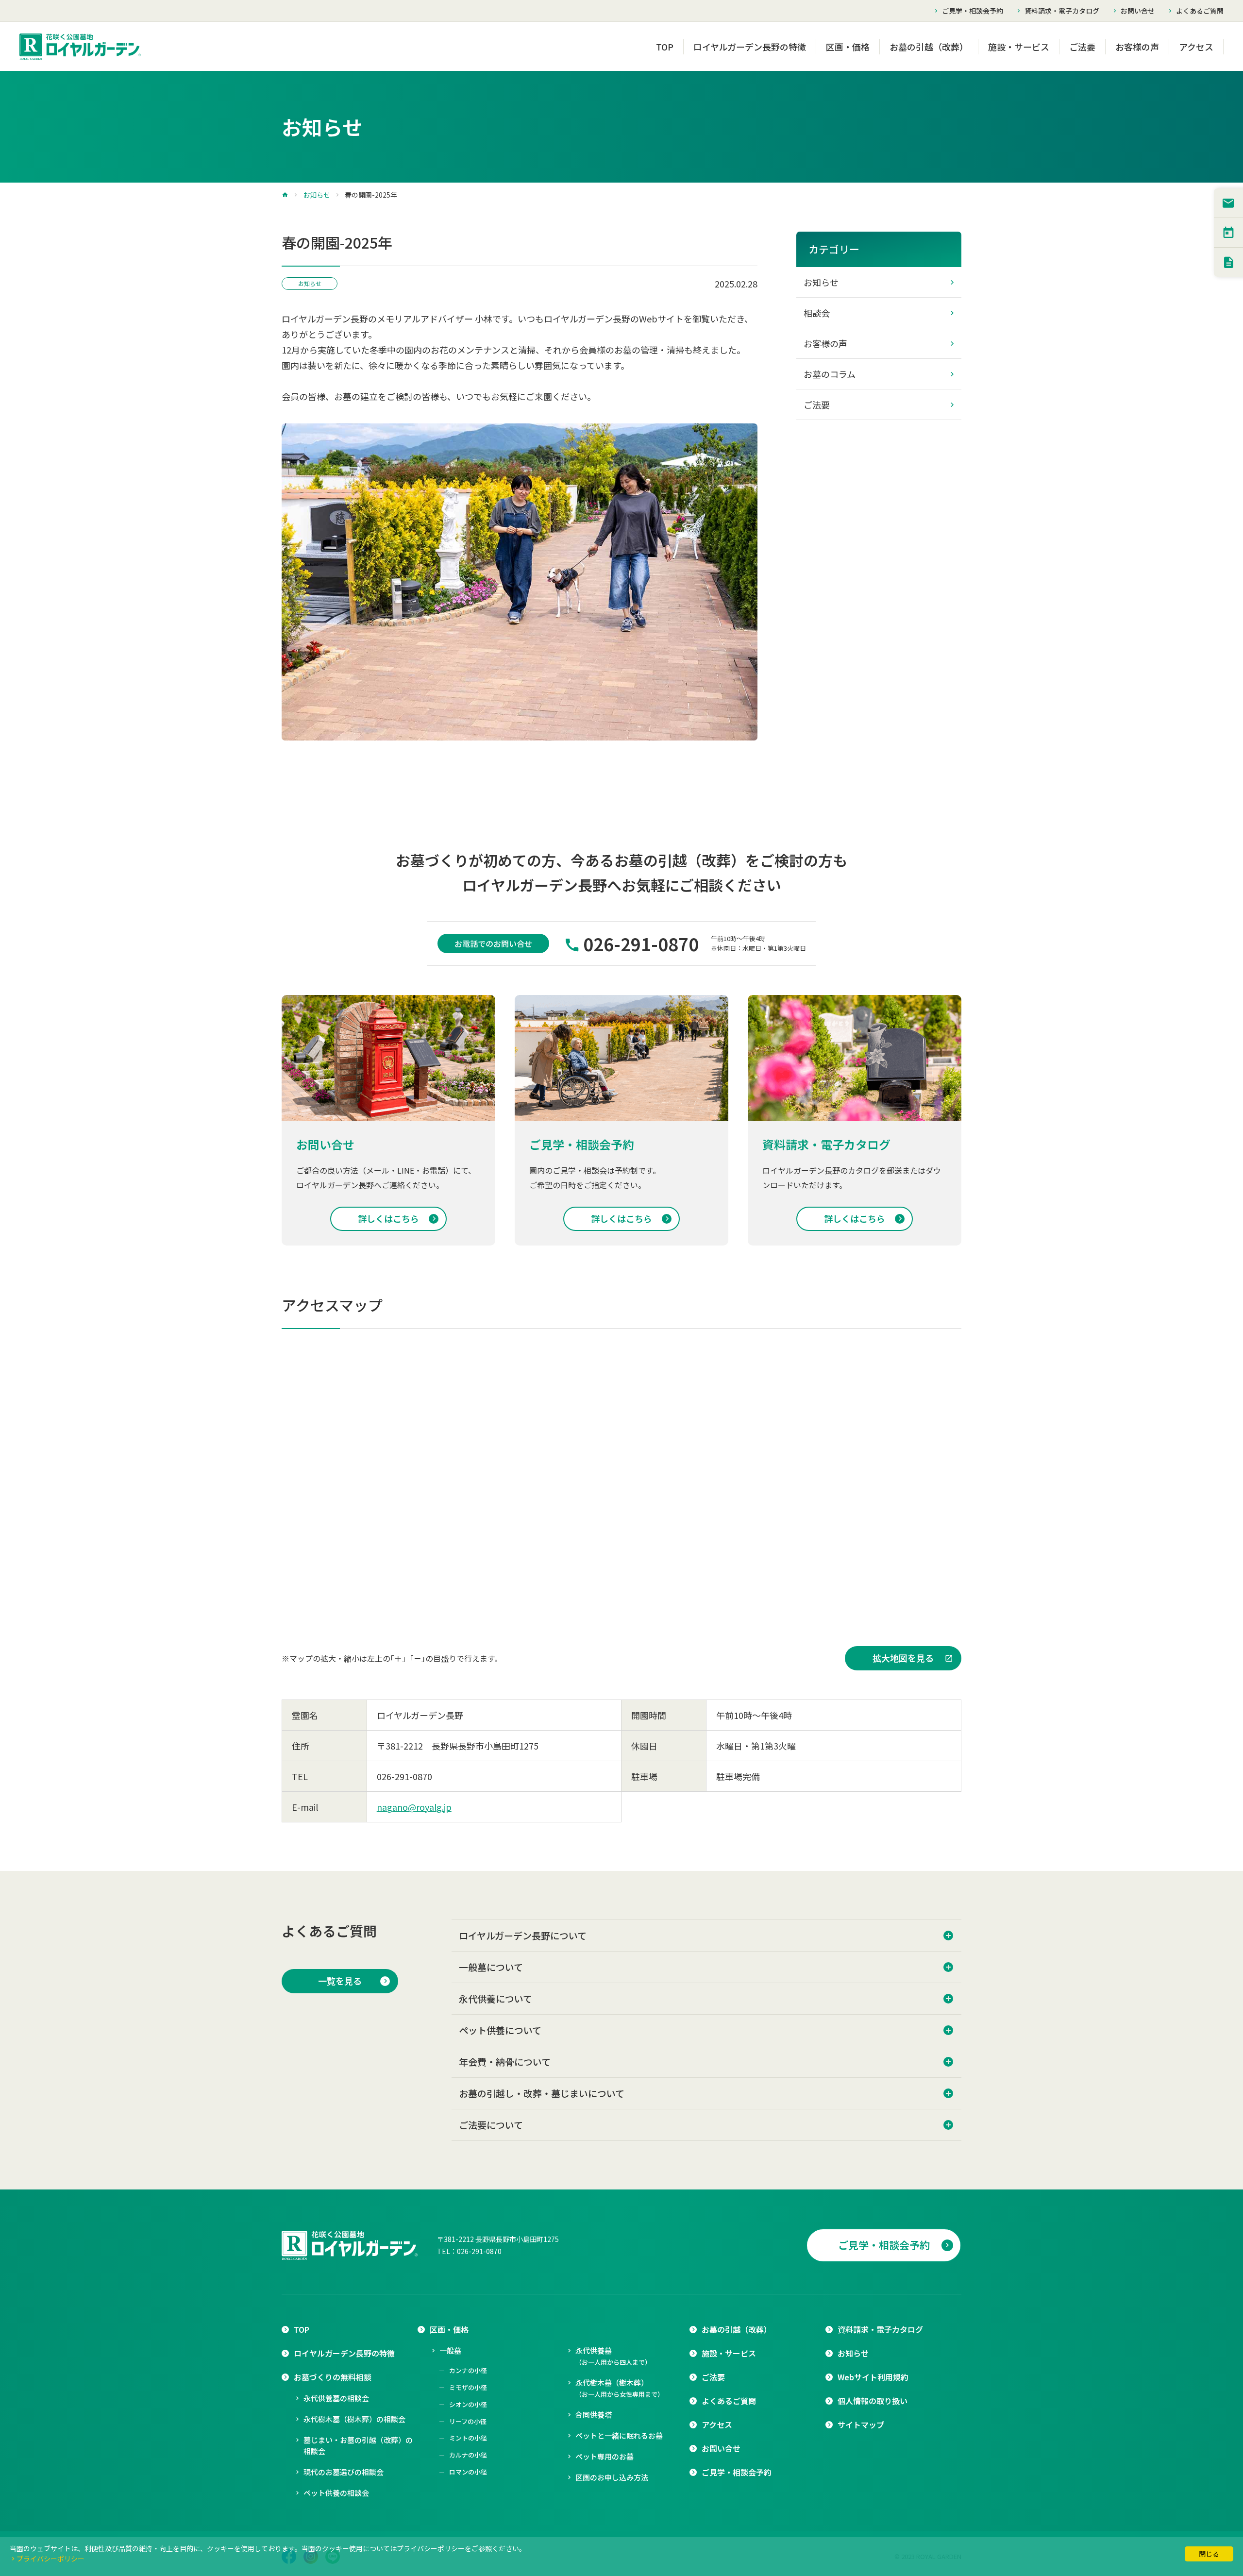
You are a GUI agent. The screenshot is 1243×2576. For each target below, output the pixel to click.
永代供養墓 (613, 2356)
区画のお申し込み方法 (612, 2477)
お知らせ (317, 195)
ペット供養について (500, 2030)
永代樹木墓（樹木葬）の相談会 (354, 2419)
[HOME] (285, 195)
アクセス (1196, 47)
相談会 (817, 313)
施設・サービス (1019, 47)
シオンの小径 (468, 2404)
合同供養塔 (594, 2415)
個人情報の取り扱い (873, 2401)
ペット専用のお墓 (605, 2456)
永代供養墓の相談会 (336, 2398)
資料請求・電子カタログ (1062, 11)
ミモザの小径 (468, 2387)
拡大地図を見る (903, 1658)
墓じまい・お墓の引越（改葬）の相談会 (358, 2445)
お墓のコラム (830, 374)
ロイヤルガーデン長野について (523, 1935)
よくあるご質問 (1200, 11)
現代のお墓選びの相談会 (344, 2472)
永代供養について (496, 1998)
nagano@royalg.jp (414, 1807)
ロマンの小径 (468, 2472)
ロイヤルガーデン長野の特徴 (750, 47)
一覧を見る (340, 1981)
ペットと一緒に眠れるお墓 (619, 2435)
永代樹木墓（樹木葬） (620, 2388)
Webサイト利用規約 (873, 2377)
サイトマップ (861, 2424)
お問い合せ (1138, 11)
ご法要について (491, 2125)
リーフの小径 (468, 2421)
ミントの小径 (468, 2438)
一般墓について (491, 1967)
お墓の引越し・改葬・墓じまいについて (542, 2093)
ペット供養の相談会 (336, 2493)
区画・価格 (848, 47)
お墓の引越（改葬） (929, 47)
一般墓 (450, 2350)
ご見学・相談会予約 (973, 11)
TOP (665, 47)
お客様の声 (1137, 47)
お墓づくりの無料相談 (333, 2377)
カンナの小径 (468, 2370)
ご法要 (1082, 47)
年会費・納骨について (505, 2062)
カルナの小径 (468, 2455)
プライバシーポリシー (50, 2559)
